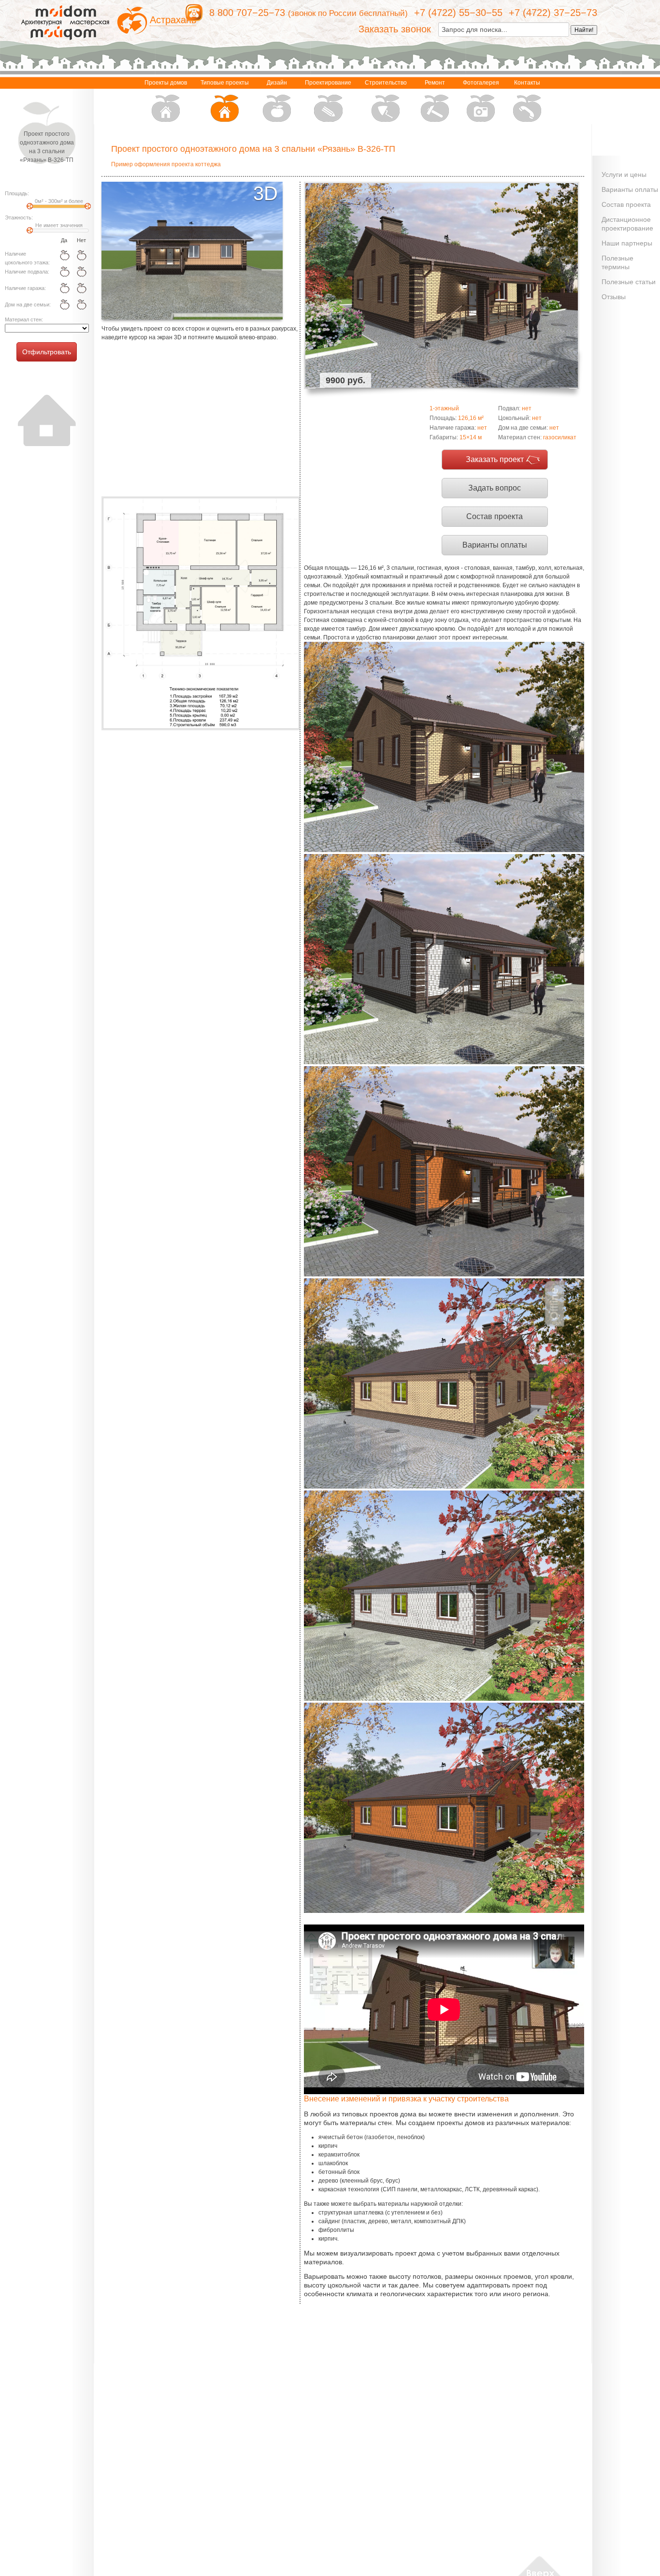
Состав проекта (495, 516)
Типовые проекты (225, 83)
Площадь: (17, 193)
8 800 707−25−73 (247, 13)
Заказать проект (495, 459)
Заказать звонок (395, 29)
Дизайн (277, 83)
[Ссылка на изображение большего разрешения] (201, 613)
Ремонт (435, 83)
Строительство (386, 83)
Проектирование (328, 83)
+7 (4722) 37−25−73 (553, 13)
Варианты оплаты (495, 545)
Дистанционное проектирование (627, 224)
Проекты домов (166, 83)
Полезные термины (617, 262)
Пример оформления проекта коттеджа (166, 164)
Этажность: (19, 217)
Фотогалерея (481, 83)
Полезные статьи (629, 282)
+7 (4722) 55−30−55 (458, 13)
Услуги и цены (624, 174)
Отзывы (614, 297)
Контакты (527, 83)
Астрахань (173, 20)
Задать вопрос (495, 488)
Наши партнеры (627, 243)
